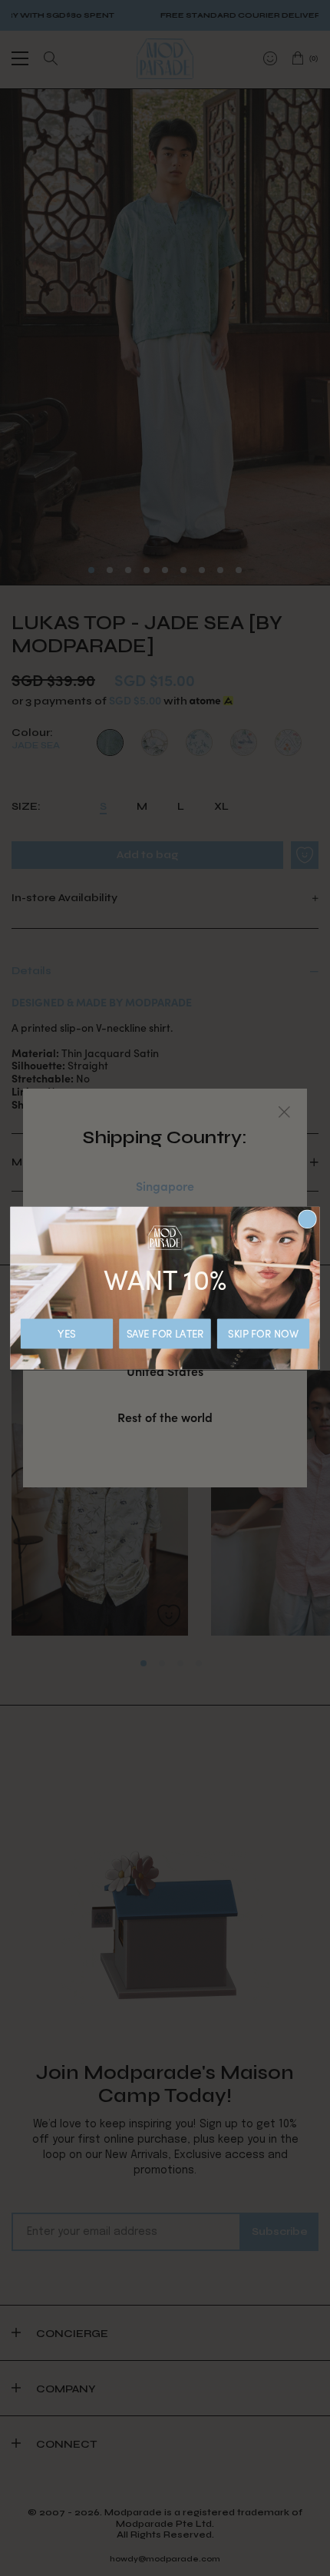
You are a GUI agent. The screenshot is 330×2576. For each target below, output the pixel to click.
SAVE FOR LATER (165, 1334)
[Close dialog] (308, 1219)
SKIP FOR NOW (263, 1334)
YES (66, 1334)
